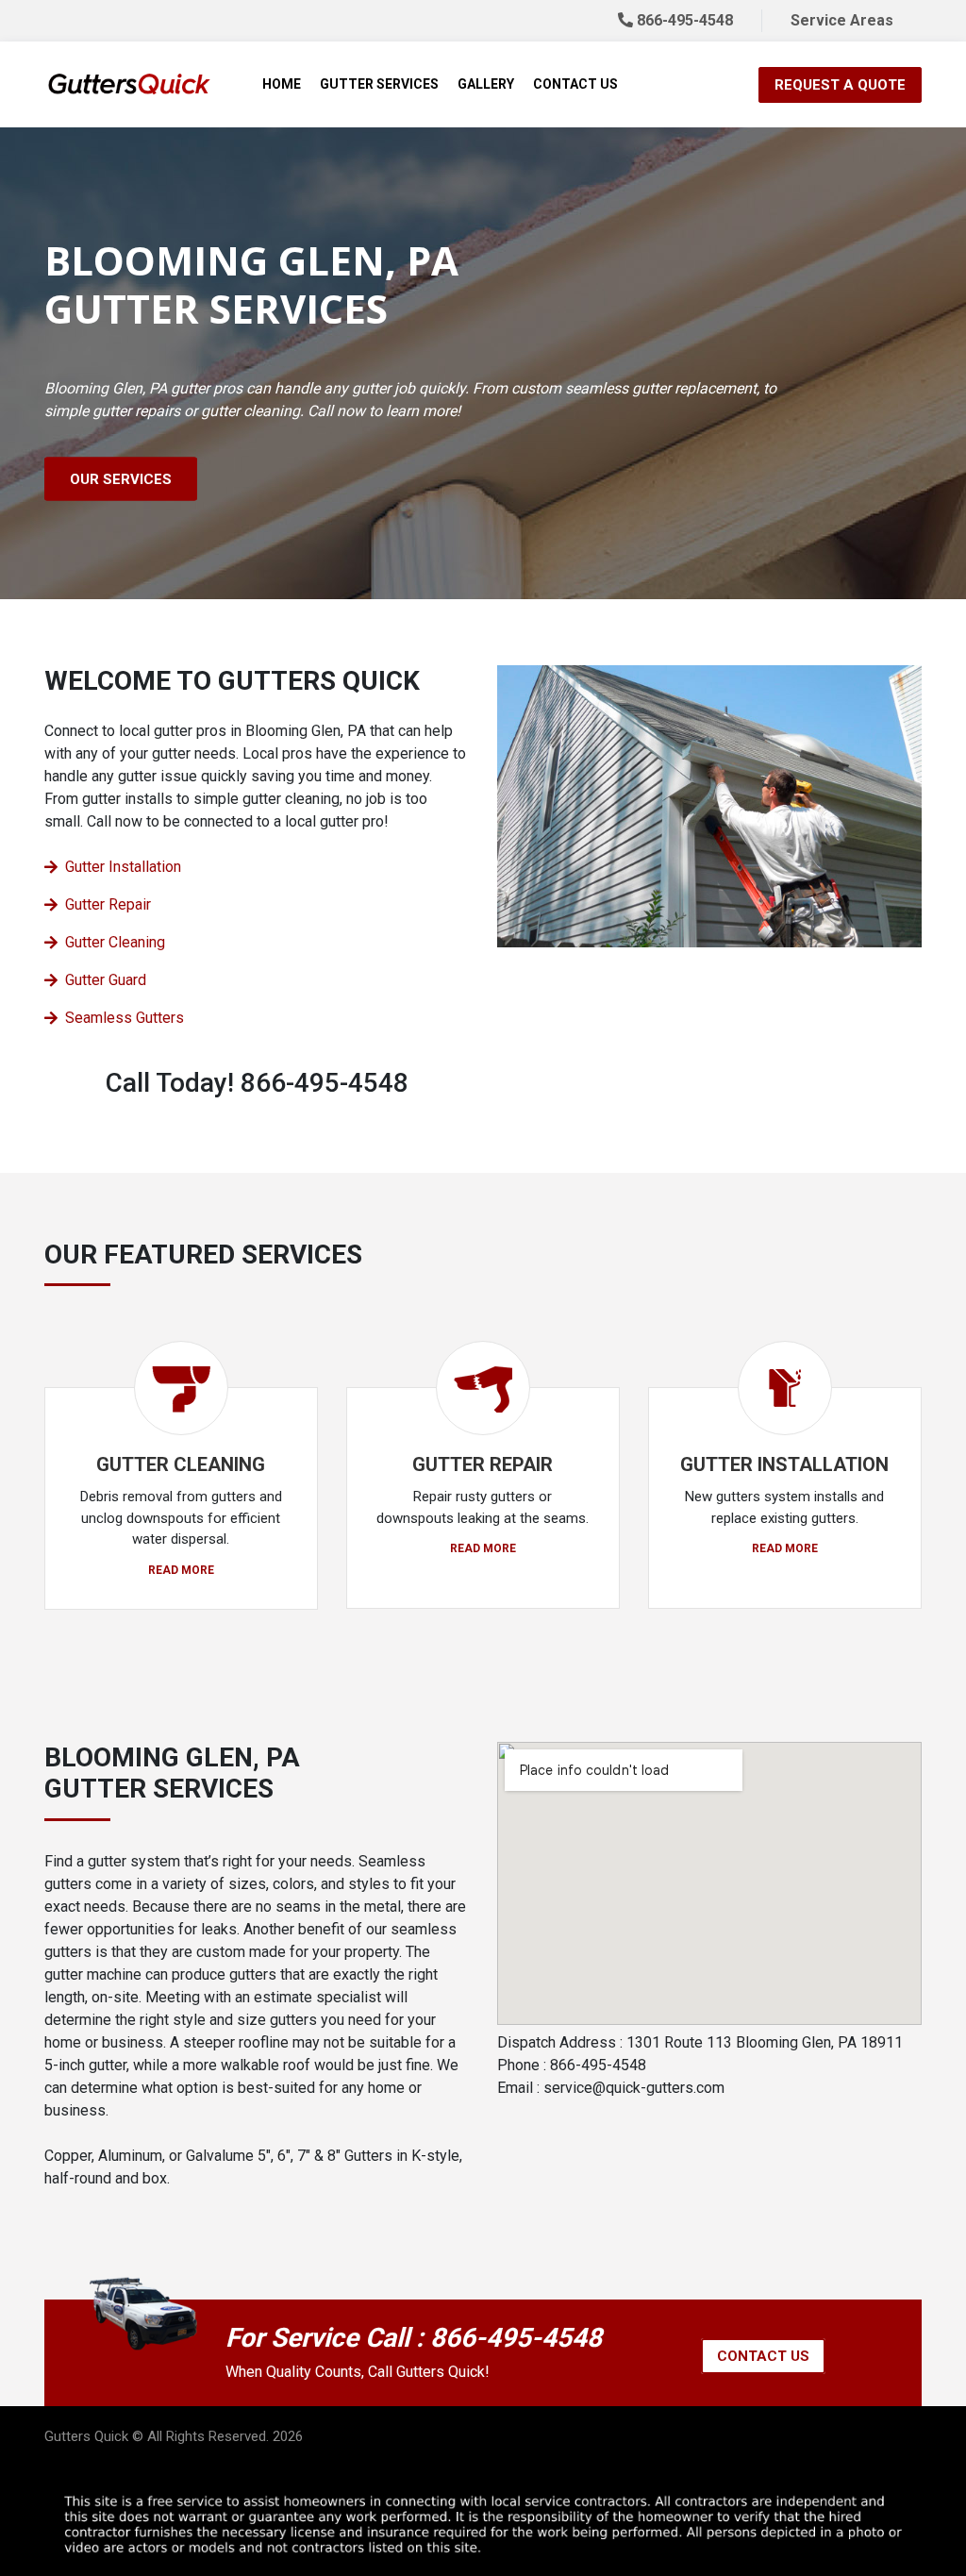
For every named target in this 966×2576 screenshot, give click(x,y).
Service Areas (842, 20)
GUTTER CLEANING (181, 1464)
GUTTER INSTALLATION (784, 1464)
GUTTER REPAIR (483, 1464)
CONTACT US (763, 2356)
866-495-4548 (683, 20)
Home (282, 84)
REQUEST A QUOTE (840, 85)
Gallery (486, 84)
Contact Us (575, 84)
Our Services (121, 479)
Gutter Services (379, 84)
